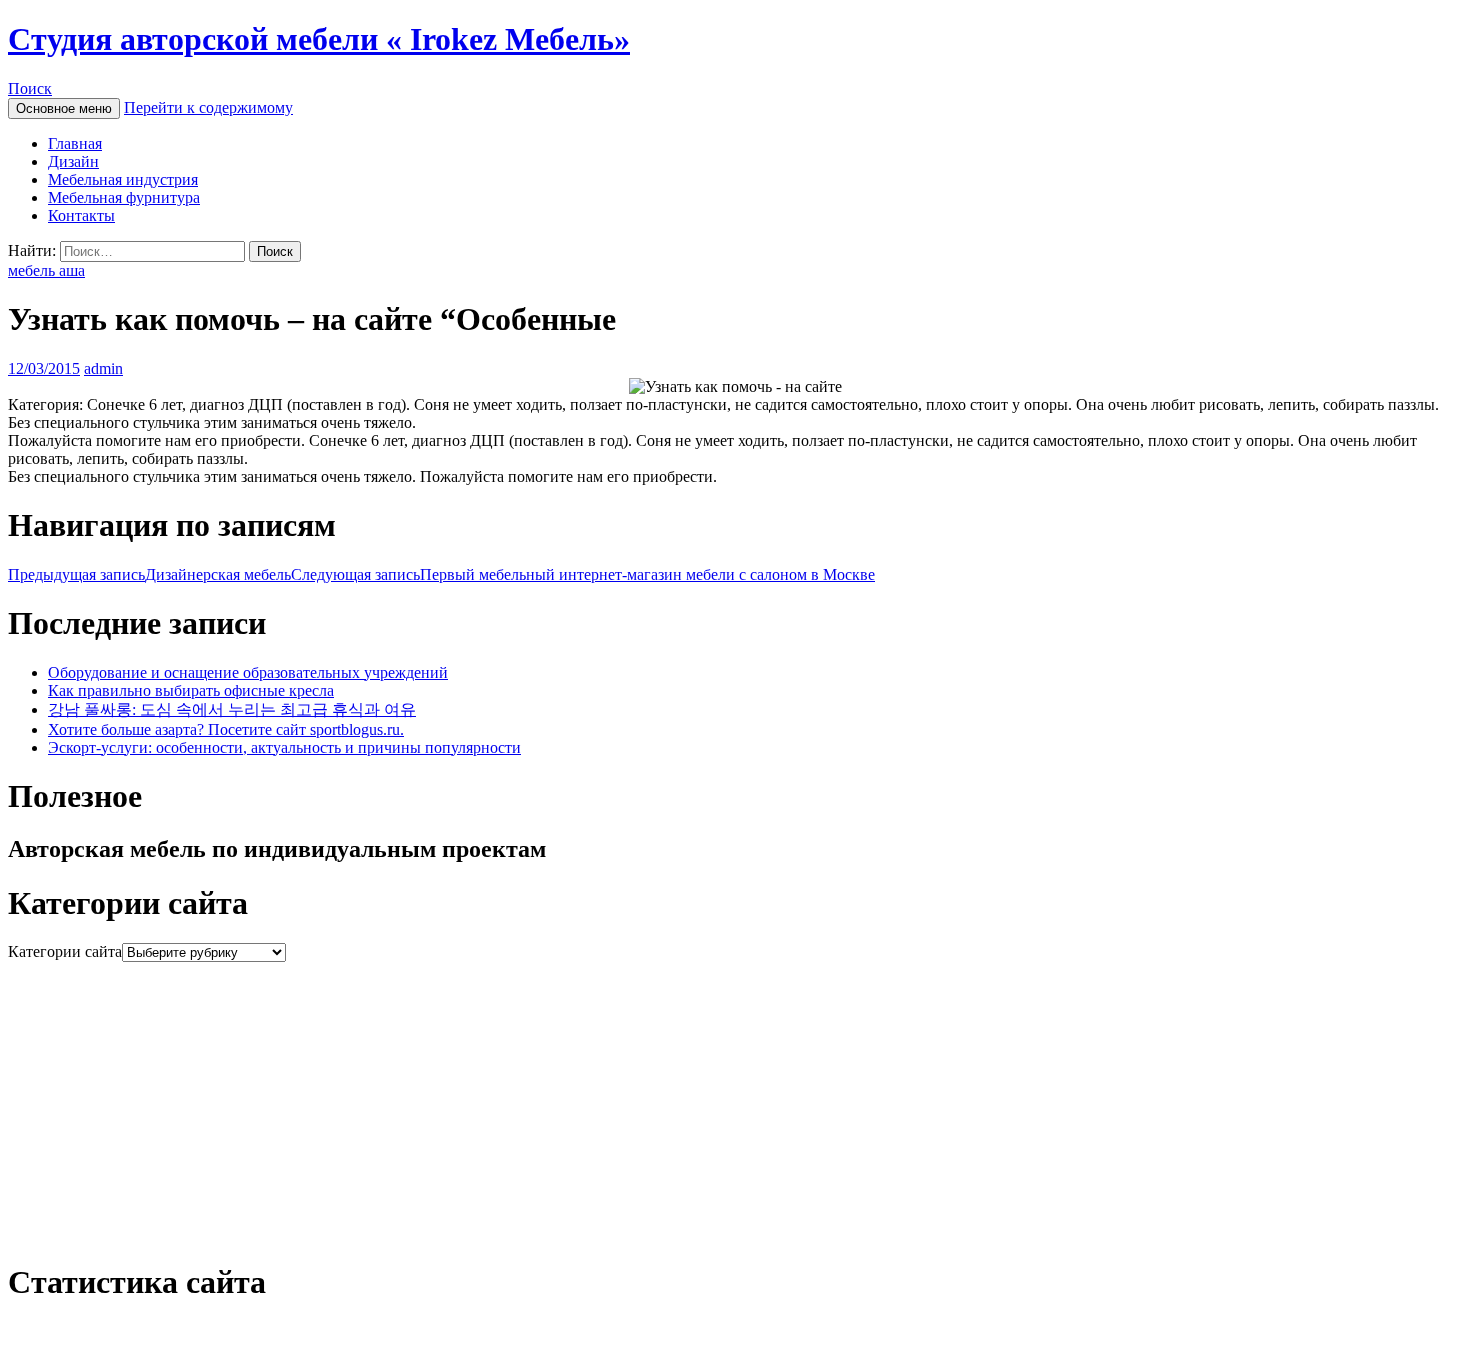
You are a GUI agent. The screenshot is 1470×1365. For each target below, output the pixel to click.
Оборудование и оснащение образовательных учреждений (248, 672)
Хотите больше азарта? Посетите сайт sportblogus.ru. (226, 729)
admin (103, 368)
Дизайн (73, 161)
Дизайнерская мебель (149, 574)
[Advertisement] (608, 1102)
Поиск (30, 88)
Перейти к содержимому (208, 107)
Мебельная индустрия (123, 179)
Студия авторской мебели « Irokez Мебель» (319, 39)
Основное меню (64, 108)
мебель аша (46, 270)
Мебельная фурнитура (124, 197)
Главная (75, 143)
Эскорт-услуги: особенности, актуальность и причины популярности (284, 747)
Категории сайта (65, 951)
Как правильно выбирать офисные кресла (191, 690)
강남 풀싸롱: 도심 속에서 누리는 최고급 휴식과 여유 (232, 709)
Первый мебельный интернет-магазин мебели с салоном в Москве (583, 574)
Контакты (81, 215)
